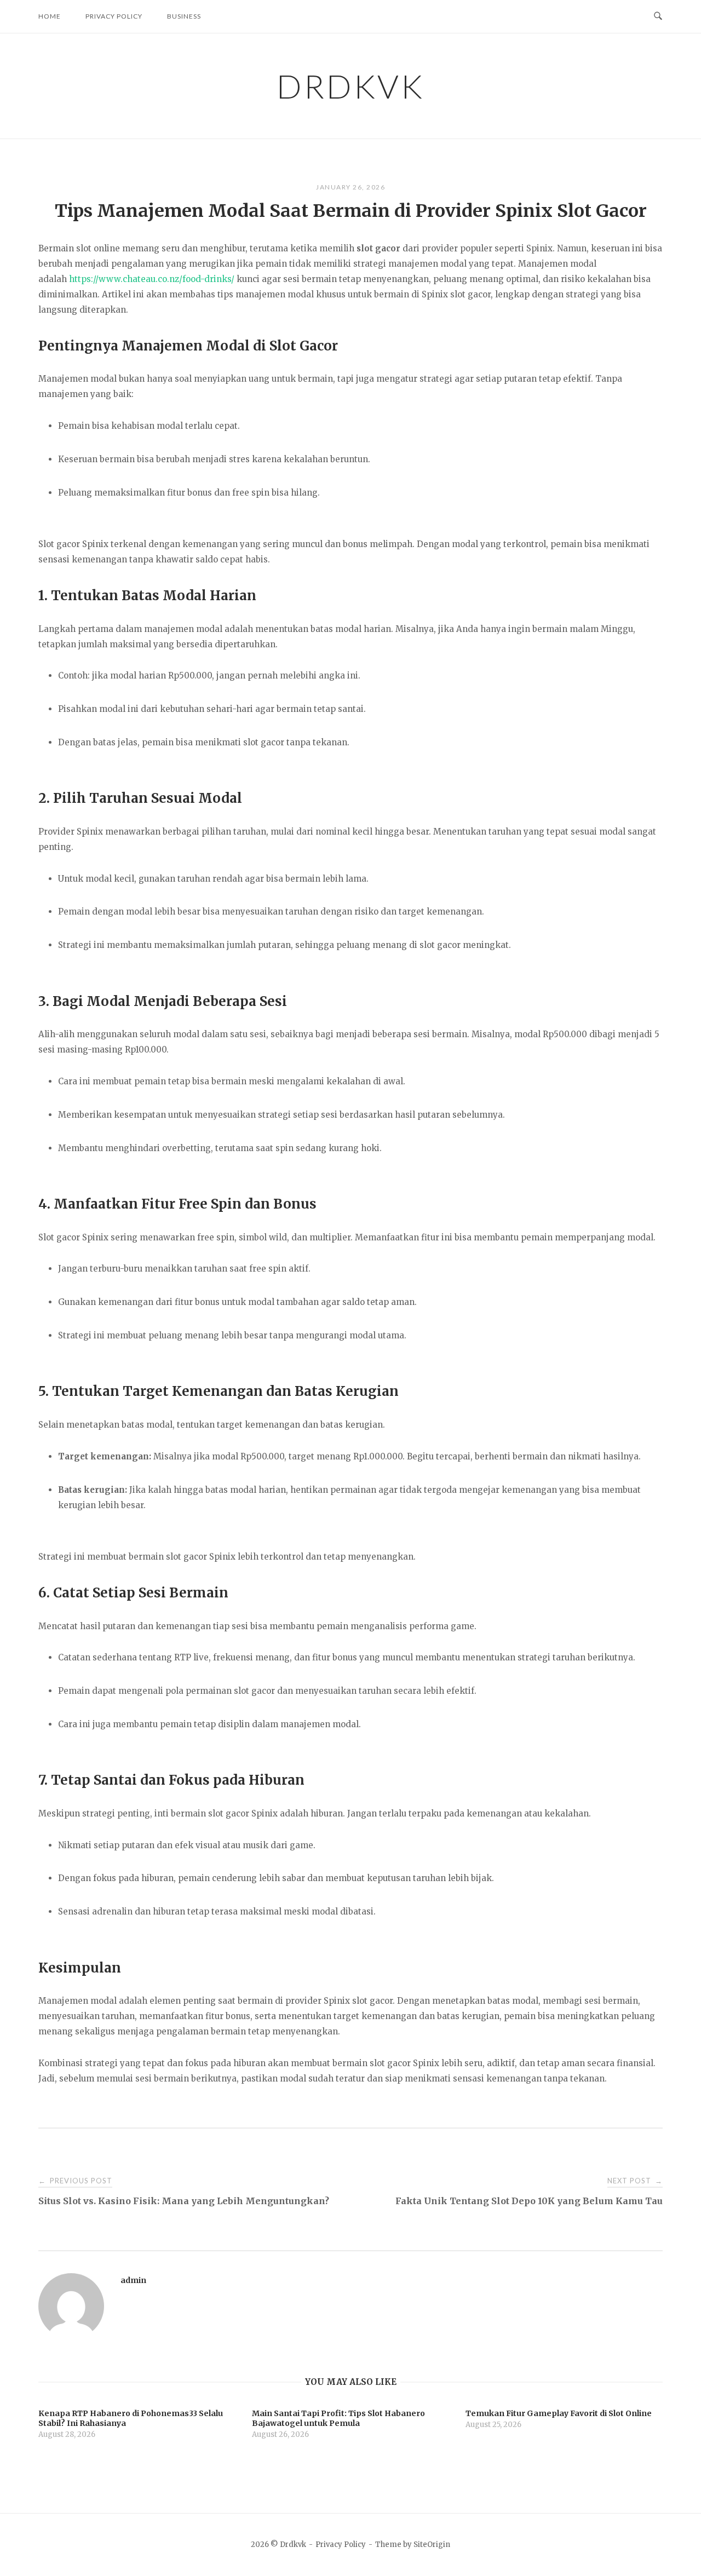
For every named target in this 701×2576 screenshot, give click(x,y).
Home (50, 16)
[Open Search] (658, 16)
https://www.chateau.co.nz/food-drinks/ (152, 279)
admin (133, 2280)
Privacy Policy (114, 16)
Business (184, 16)
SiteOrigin (432, 2545)
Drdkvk (350, 86)
